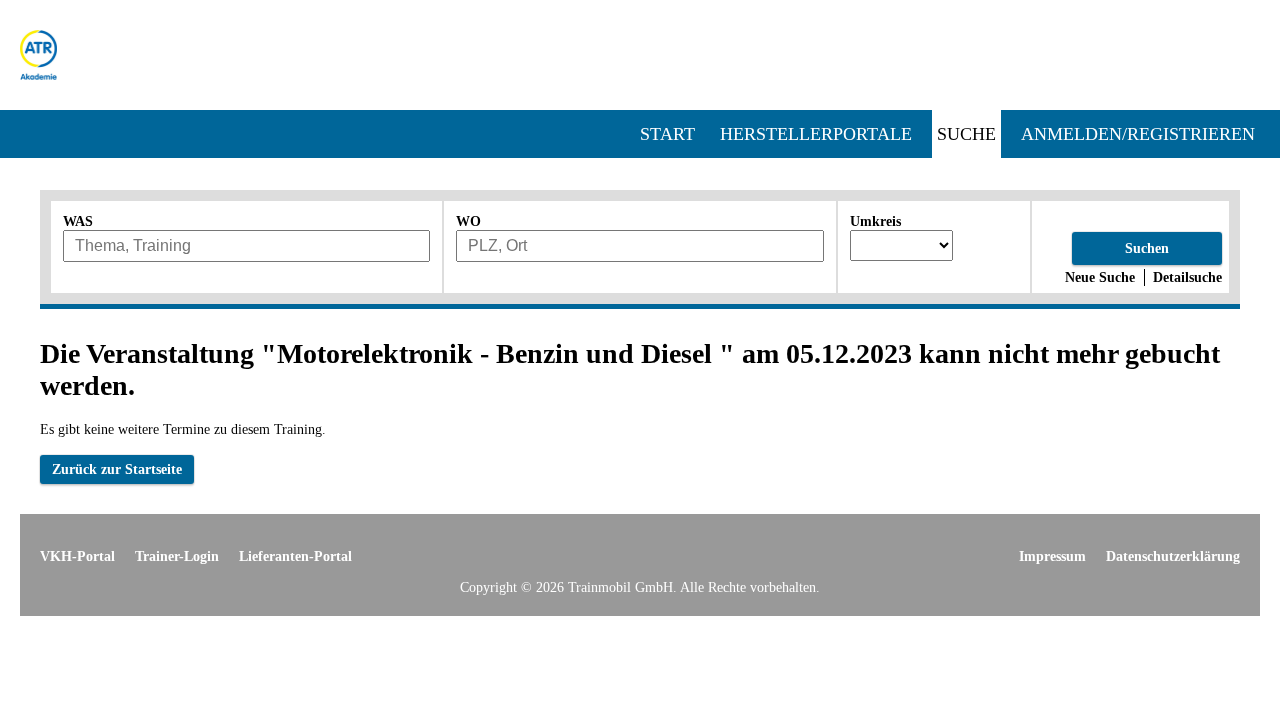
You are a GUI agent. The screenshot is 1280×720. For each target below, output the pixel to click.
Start (667, 134)
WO (468, 221)
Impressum (1052, 556)
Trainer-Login (177, 556)
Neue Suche (1100, 277)
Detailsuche (1187, 277)
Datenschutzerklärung (1173, 556)
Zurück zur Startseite (117, 469)
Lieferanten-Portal (295, 556)
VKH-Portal (77, 556)
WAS (78, 221)
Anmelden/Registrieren (1138, 134)
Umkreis (875, 221)
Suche (966, 134)
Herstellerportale (816, 134)
